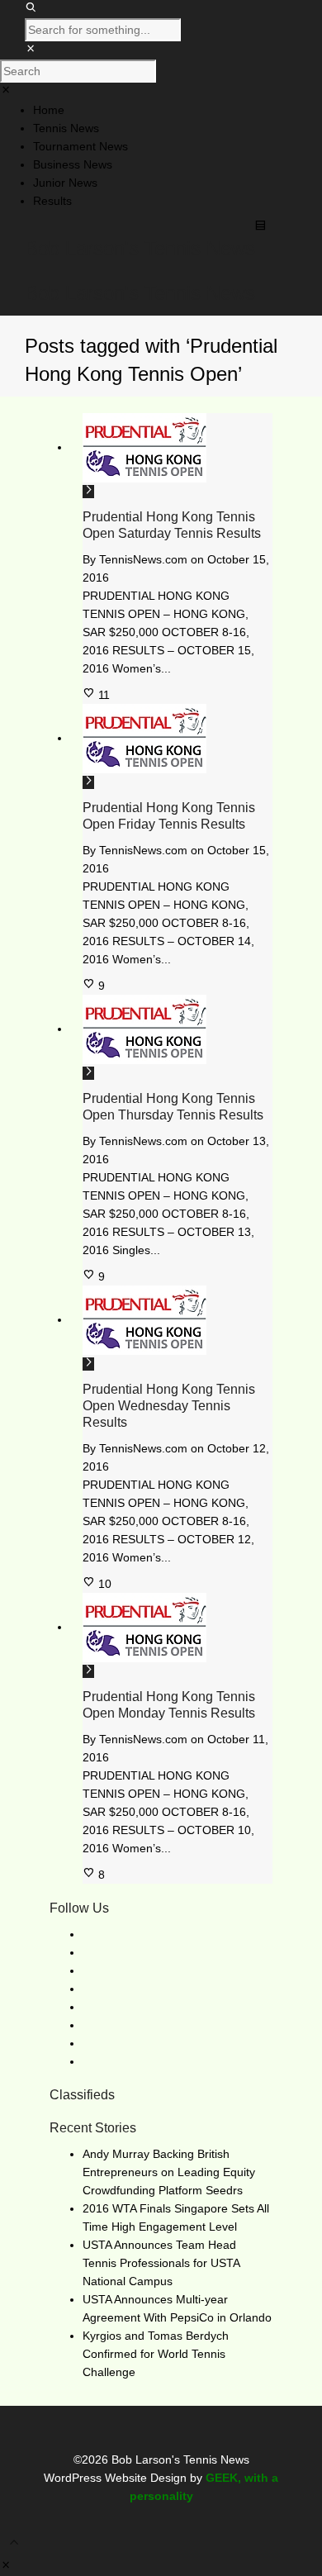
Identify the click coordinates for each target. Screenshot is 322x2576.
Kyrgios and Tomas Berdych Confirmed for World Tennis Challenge (156, 2354)
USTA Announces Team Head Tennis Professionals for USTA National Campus (161, 2263)
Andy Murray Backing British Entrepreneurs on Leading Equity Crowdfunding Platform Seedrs (169, 2172)
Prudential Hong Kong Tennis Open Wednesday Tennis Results (169, 1406)
